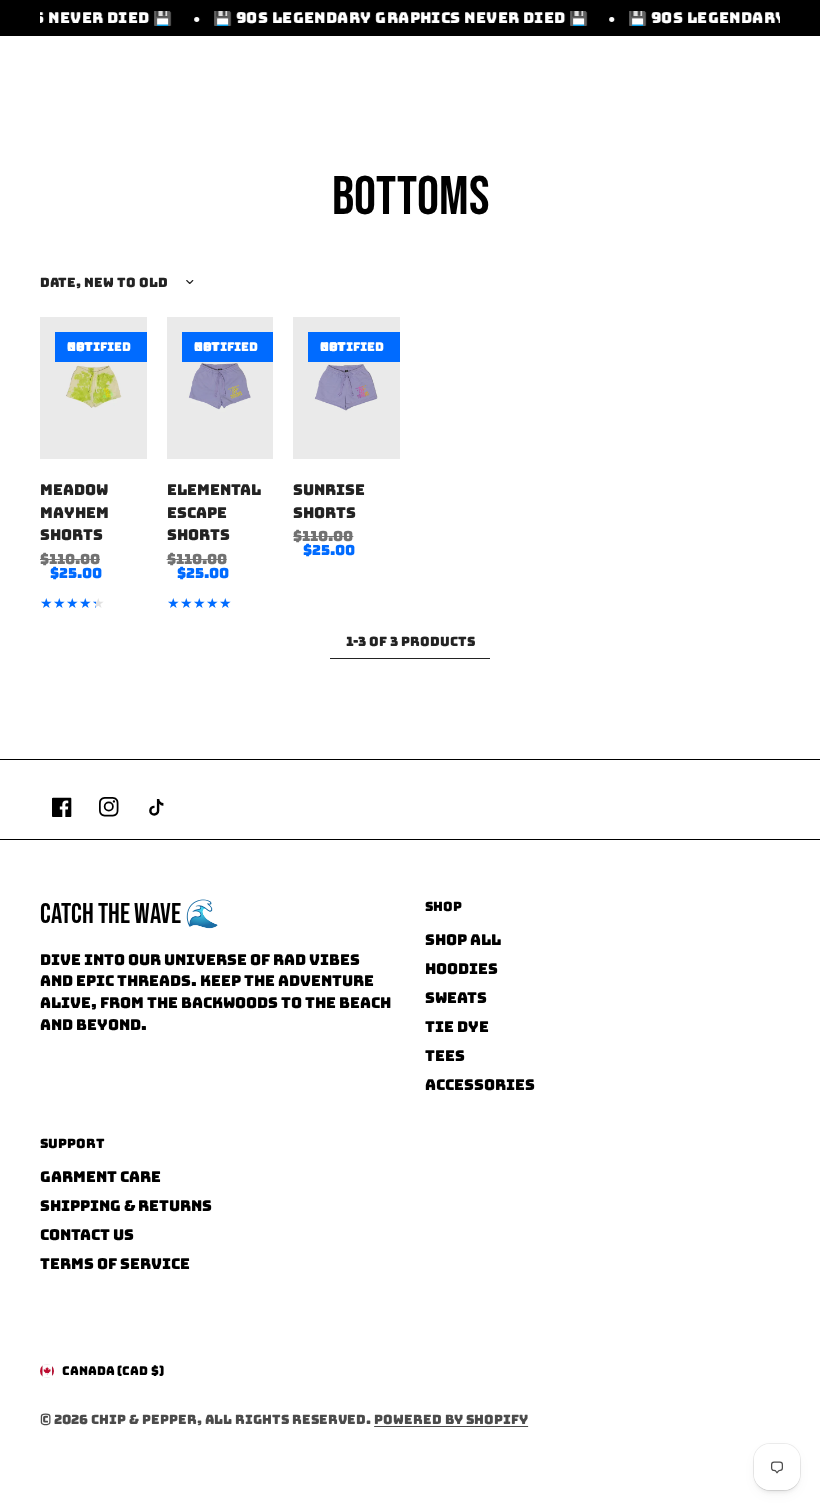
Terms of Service (115, 1264)
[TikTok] (156, 807)
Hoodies (461, 969)
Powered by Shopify (451, 1419)
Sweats (456, 998)
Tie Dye (457, 1027)
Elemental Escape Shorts (214, 512)
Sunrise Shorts (329, 501)
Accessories (480, 1085)
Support (72, 1143)
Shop (443, 906)
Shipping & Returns (126, 1206)
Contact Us (87, 1235)
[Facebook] (62, 807)
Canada (113, 1371)
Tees (445, 1056)
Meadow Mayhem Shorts (74, 512)
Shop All (463, 940)
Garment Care (100, 1177)
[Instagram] (109, 807)
